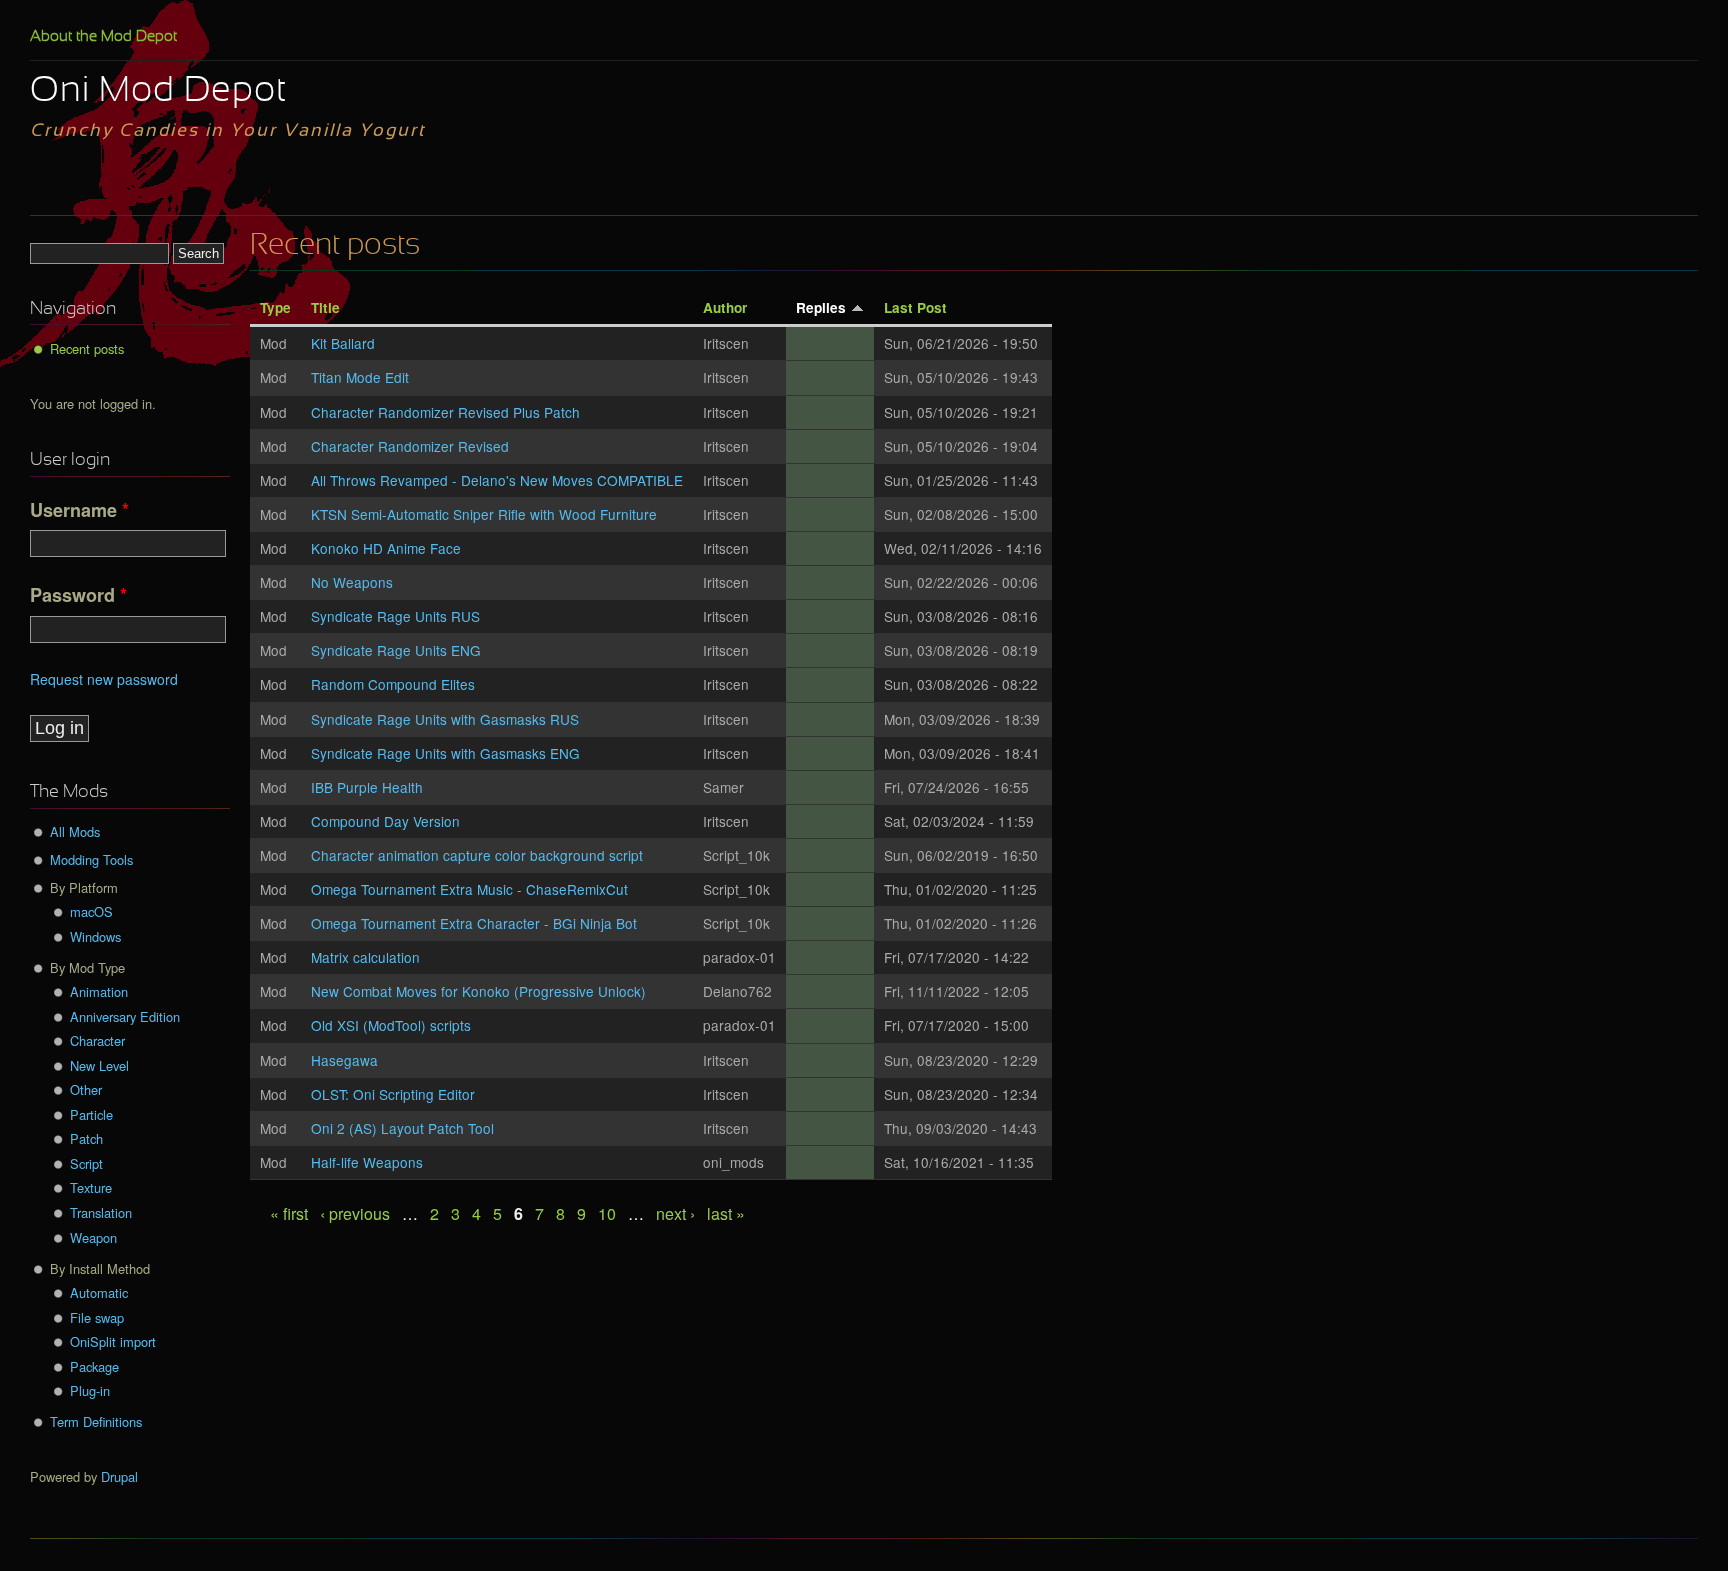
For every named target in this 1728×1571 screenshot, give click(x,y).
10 (607, 1213)
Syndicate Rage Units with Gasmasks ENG (445, 753)
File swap (97, 1317)
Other (86, 1089)
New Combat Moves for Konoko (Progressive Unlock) (478, 991)
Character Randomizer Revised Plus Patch (445, 412)
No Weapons (352, 582)
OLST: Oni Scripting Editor (393, 1094)
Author (725, 307)
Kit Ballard (343, 343)
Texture (91, 1187)
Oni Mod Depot (158, 92)
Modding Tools (91, 859)
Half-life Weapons (367, 1162)
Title (325, 307)
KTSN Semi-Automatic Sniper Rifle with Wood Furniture (484, 514)
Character (97, 1040)
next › (675, 1213)
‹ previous (355, 1213)
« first (289, 1213)
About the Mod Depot (103, 37)
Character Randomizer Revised (410, 446)
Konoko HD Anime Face (386, 548)
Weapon (93, 1237)
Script (86, 1163)
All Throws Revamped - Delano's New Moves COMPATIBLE (497, 480)
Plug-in (90, 1390)
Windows (95, 936)
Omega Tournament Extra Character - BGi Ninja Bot (474, 923)
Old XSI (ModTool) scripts (391, 1025)
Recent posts (87, 348)
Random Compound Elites (393, 684)
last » (726, 1213)
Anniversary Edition (125, 1016)
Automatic (99, 1292)
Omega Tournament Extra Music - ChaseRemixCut (469, 889)
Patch (86, 1138)
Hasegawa (344, 1060)
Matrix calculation (365, 957)
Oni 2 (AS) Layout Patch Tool (402, 1128)
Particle (91, 1114)
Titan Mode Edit (360, 377)
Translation (101, 1212)
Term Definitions (96, 1421)
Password (78, 595)
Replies (821, 307)
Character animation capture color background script (477, 855)
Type (275, 307)
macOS (91, 911)
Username (79, 510)
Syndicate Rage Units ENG (396, 650)
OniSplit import (113, 1341)
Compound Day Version (385, 821)
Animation (99, 991)
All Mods (75, 831)
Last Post (915, 307)
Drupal (119, 1476)
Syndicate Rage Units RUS (395, 616)
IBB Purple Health (367, 787)
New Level (99, 1065)
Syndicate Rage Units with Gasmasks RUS (445, 719)
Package (94, 1366)
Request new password (104, 679)
